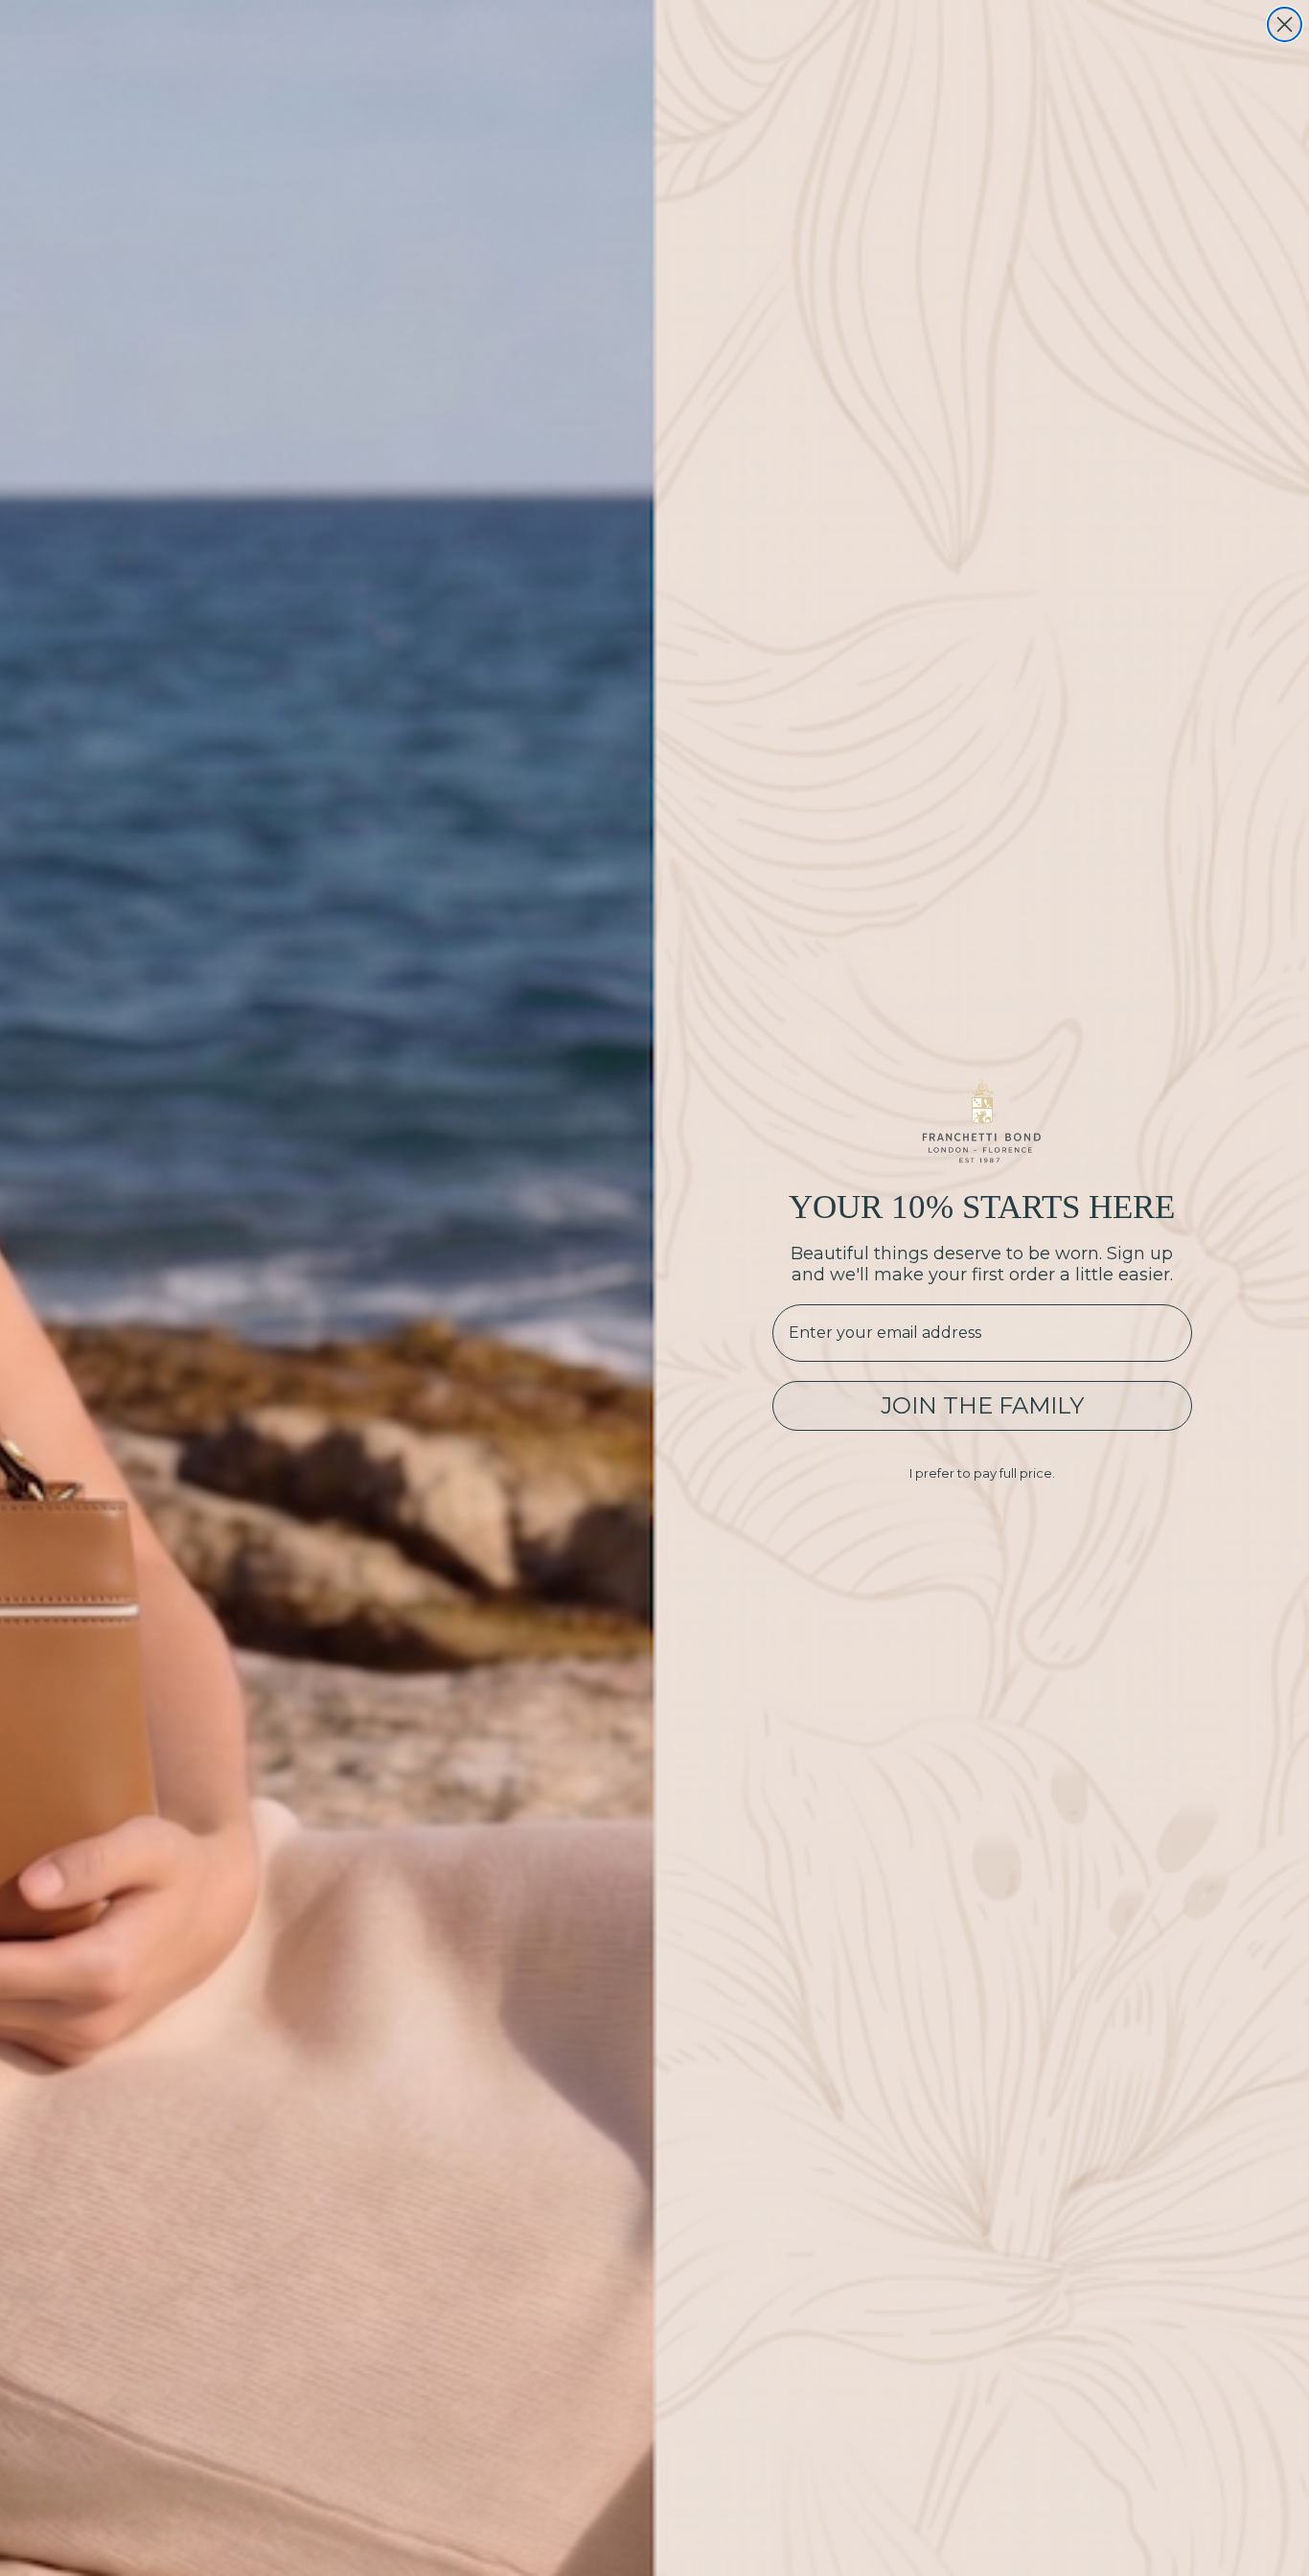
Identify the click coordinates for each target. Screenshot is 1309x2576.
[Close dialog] (1285, 24)
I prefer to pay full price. (982, 1473)
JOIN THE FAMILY (982, 1405)
